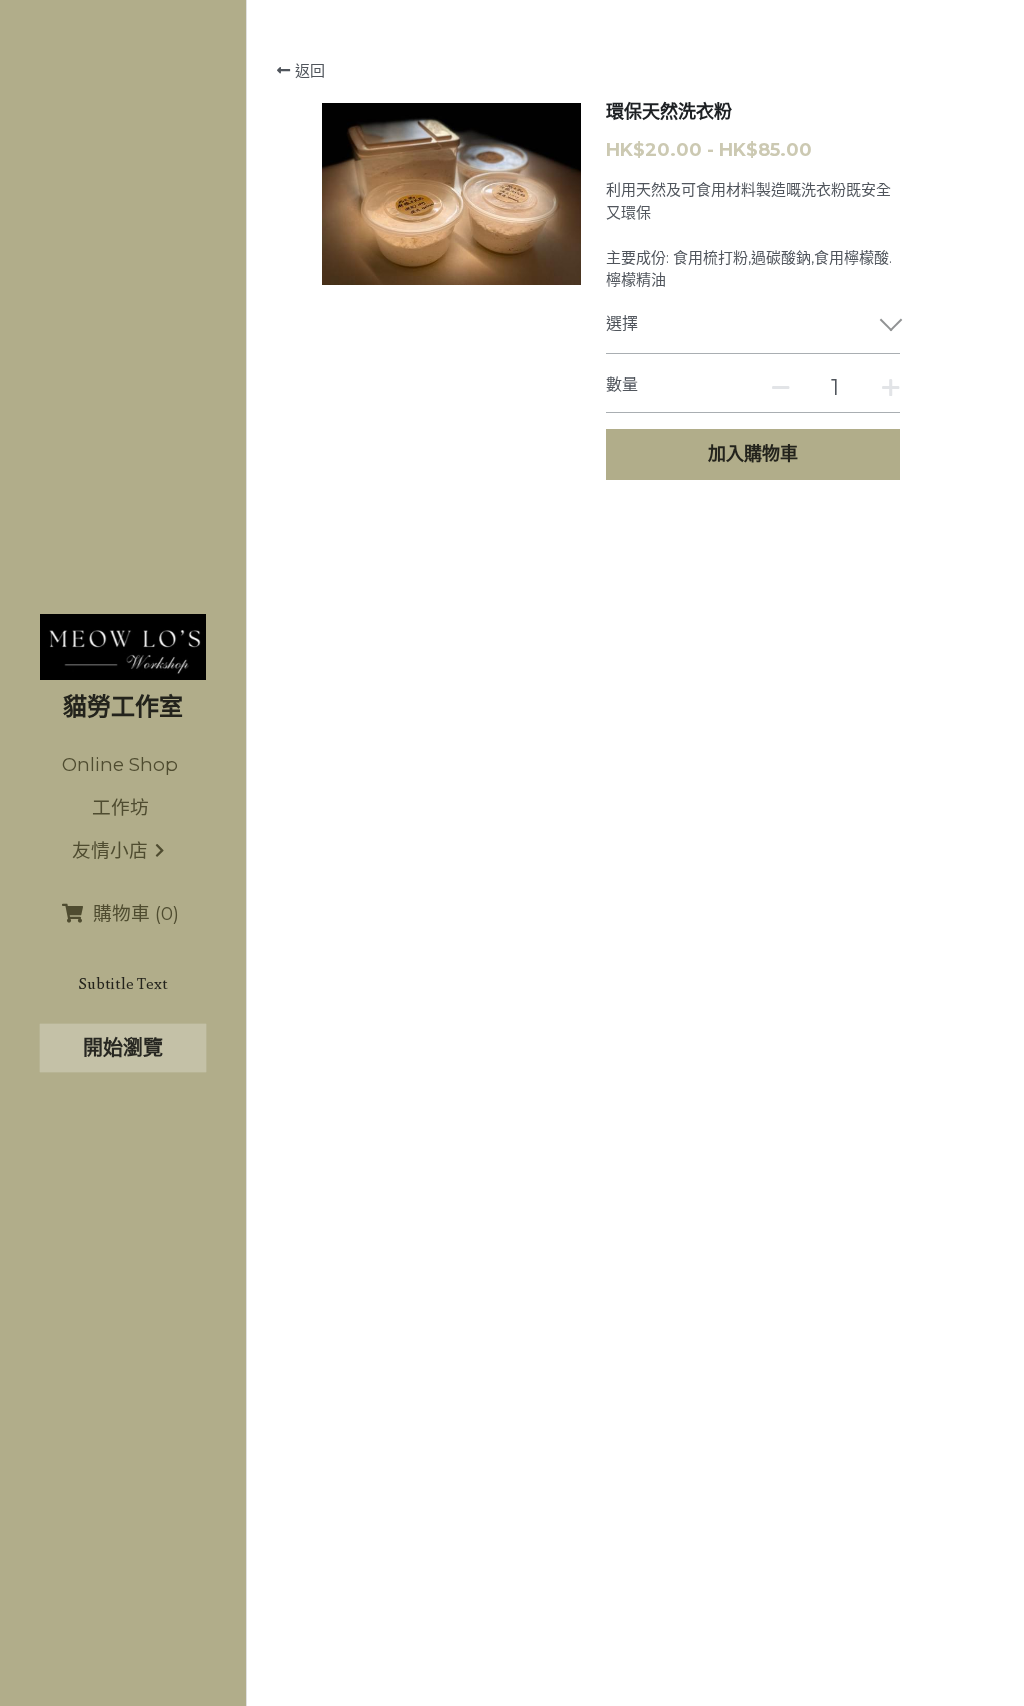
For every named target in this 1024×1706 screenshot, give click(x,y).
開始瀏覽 (123, 1048)
